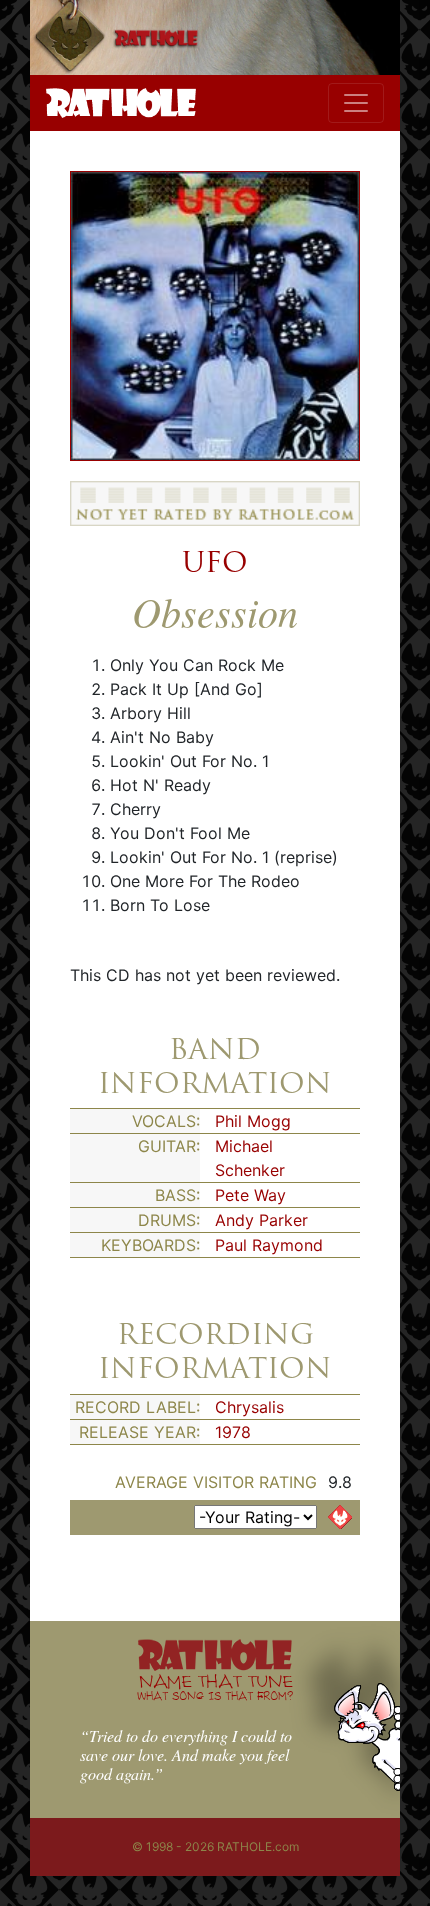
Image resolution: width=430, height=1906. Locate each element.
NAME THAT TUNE (215, 1686)
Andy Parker (261, 1220)
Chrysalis (249, 1407)
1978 (233, 1432)
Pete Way (250, 1195)
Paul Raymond (269, 1245)
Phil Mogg (253, 1121)
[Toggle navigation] (356, 103)
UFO (215, 562)
